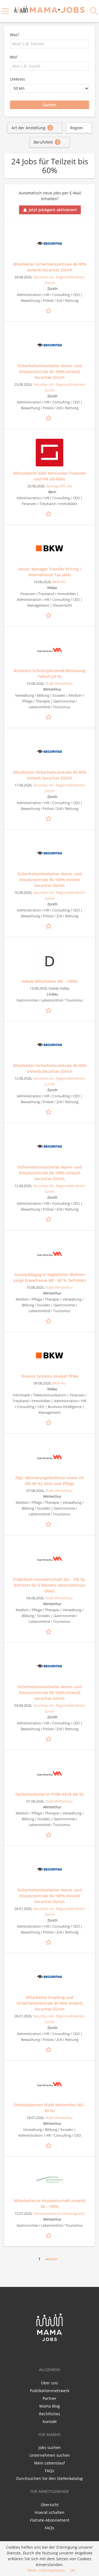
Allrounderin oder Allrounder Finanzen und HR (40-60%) (50, 476)
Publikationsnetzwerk (50, 2391)
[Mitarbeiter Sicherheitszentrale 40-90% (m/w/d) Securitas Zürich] (50, 244)
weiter (51, 2259)
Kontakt (50, 2422)
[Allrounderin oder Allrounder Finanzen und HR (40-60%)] (50, 453)
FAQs (50, 2471)
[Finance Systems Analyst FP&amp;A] (50, 1356)
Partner (50, 2398)
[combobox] (50, 44)
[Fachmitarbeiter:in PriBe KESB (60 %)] (50, 1774)
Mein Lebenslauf (50, 2463)
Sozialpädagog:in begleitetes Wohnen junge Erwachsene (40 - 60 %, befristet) (50, 1277)
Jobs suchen (50, 2447)
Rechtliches (50, 2414)
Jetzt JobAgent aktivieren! (53, 210)
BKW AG (59, 582)
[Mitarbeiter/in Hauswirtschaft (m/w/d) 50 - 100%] (50, 2180)
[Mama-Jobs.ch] (50, 9)
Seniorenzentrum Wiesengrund (59, 2214)
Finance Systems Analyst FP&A (50, 1376)
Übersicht (50, 2505)
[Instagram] (59, 2353)
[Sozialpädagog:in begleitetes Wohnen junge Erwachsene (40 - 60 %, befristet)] (50, 1254)
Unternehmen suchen (50, 2455)
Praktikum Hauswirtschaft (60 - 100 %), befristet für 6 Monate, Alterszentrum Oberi (50, 1585)
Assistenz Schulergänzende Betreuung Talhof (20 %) (50, 673)
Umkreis (17, 79)
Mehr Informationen (46, 2570)
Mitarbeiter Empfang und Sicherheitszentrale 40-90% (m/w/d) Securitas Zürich (50, 2003)
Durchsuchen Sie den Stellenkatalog (50, 2478)
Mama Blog (50, 2406)
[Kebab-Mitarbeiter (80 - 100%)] (50, 961)
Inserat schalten (50, 2512)
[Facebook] (41, 2353)
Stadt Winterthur (59, 684)
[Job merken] (50, 310)
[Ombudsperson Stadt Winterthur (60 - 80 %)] (50, 2084)
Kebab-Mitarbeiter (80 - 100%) (50, 981)
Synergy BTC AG (59, 486)
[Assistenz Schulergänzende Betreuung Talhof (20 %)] (50, 650)
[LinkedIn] (51, 2353)
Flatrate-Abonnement (50, 2520)
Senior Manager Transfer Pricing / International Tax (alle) (50, 572)
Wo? (14, 57)
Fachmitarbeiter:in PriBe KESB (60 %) (50, 1794)
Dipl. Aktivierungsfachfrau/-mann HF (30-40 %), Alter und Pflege (50, 1481)
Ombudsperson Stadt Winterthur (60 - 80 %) (50, 2108)
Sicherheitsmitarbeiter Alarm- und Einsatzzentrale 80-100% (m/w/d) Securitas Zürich (50, 372)
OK (73, 2570)
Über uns (50, 2383)
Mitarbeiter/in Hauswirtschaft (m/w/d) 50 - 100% (50, 2204)
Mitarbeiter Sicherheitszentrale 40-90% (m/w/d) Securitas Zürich (50, 267)
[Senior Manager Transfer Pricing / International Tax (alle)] (50, 548)
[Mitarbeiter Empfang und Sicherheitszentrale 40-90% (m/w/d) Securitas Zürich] (50, 1977)
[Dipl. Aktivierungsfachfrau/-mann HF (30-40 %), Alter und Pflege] (50, 1457)
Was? (15, 35)
